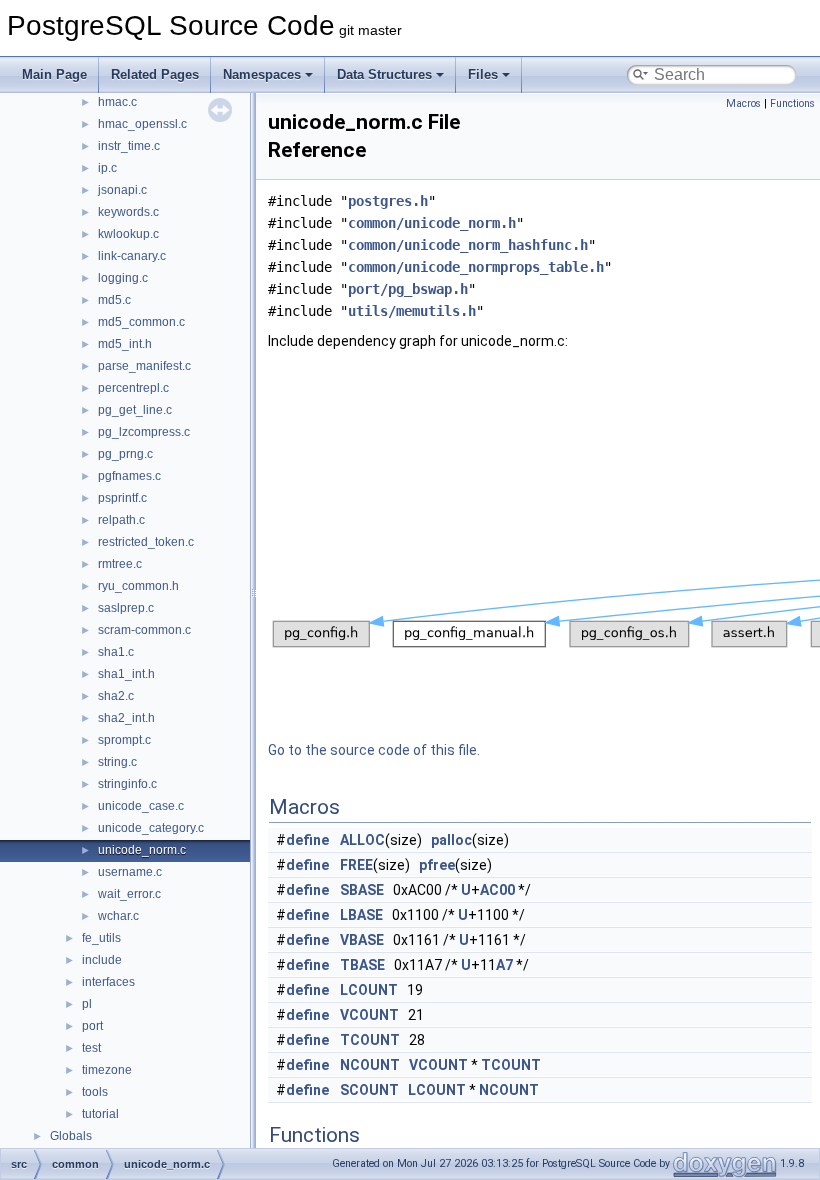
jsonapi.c (122, 190)
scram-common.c (144, 630)
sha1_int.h (126, 674)
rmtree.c (120, 564)
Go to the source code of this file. (374, 750)
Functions (792, 103)
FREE (356, 865)
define (307, 840)
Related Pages (155, 74)
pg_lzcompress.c (144, 432)
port (92, 1026)
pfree (437, 865)
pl (87, 1004)
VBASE (362, 940)
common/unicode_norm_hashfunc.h (468, 245)
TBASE (362, 965)
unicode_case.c (141, 806)
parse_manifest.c (144, 366)
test (91, 1048)
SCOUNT (369, 1090)
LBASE (361, 915)
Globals (71, 1136)
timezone (107, 1070)
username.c (130, 872)
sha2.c (116, 696)
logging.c (123, 278)
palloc (451, 840)
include (102, 960)
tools (95, 1092)
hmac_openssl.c (142, 124)
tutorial (100, 1114)
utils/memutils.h (412, 311)
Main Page (54, 74)
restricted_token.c (146, 542)
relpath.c (121, 520)
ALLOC (362, 840)
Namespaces (262, 74)
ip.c (107, 168)
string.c (117, 762)
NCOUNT (370, 1065)
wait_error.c (129, 894)
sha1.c (116, 652)
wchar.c (118, 916)
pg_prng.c (125, 454)
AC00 (497, 890)
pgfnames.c (129, 476)
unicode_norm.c (142, 850)
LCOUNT (369, 990)
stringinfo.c (127, 784)
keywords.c (128, 212)
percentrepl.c (133, 388)
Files (483, 74)
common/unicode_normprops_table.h (476, 267)
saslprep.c (126, 608)
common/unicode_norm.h (432, 223)
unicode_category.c (151, 828)
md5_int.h (125, 344)
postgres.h (388, 201)
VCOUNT (369, 1015)
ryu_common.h (138, 586)
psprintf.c (122, 498)
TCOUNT (370, 1040)
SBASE (362, 890)
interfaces (108, 982)
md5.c (114, 300)
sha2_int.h (126, 718)
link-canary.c (132, 256)
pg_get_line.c (135, 410)
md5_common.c (141, 322)
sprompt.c (124, 740)
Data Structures (384, 74)
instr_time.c (129, 146)
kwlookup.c (128, 234)
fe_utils (101, 938)
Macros (743, 103)
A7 (504, 965)
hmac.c (117, 102)
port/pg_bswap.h (408, 289)
